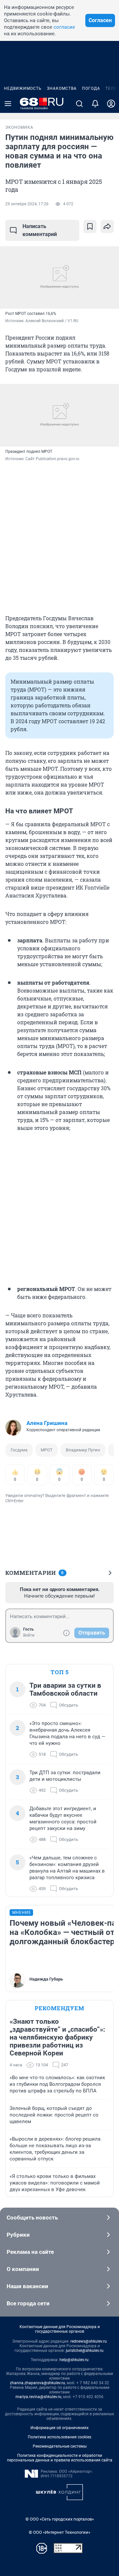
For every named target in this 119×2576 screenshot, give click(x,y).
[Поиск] (79, 104)
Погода (91, 88)
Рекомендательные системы (60, 2446)
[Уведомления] (95, 104)
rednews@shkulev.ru (89, 2341)
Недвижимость (23, 88)
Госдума (19, 1450)
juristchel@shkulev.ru (85, 2351)
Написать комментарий (40, 230)
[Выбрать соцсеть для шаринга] (107, 226)
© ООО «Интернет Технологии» (59, 2532)
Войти (29, 1635)
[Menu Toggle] (8, 104)
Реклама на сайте (30, 2252)
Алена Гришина (47, 1423)
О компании (23, 2269)
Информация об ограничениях (59, 2428)
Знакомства (62, 88)
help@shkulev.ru (74, 2360)
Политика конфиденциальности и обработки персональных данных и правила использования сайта (60, 2458)
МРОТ (47, 1450)
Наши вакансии (27, 2286)
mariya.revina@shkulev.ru (39, 2397)
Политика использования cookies (59, 2437)
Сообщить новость (32, 2218)
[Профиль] (111, 104)
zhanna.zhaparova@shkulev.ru (38, 2383)
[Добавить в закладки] (90, 226)
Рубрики (18, 2235)
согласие (64, 27)
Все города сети (28, 2303)
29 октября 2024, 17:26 (27, 204)
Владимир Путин (83, 1450)
